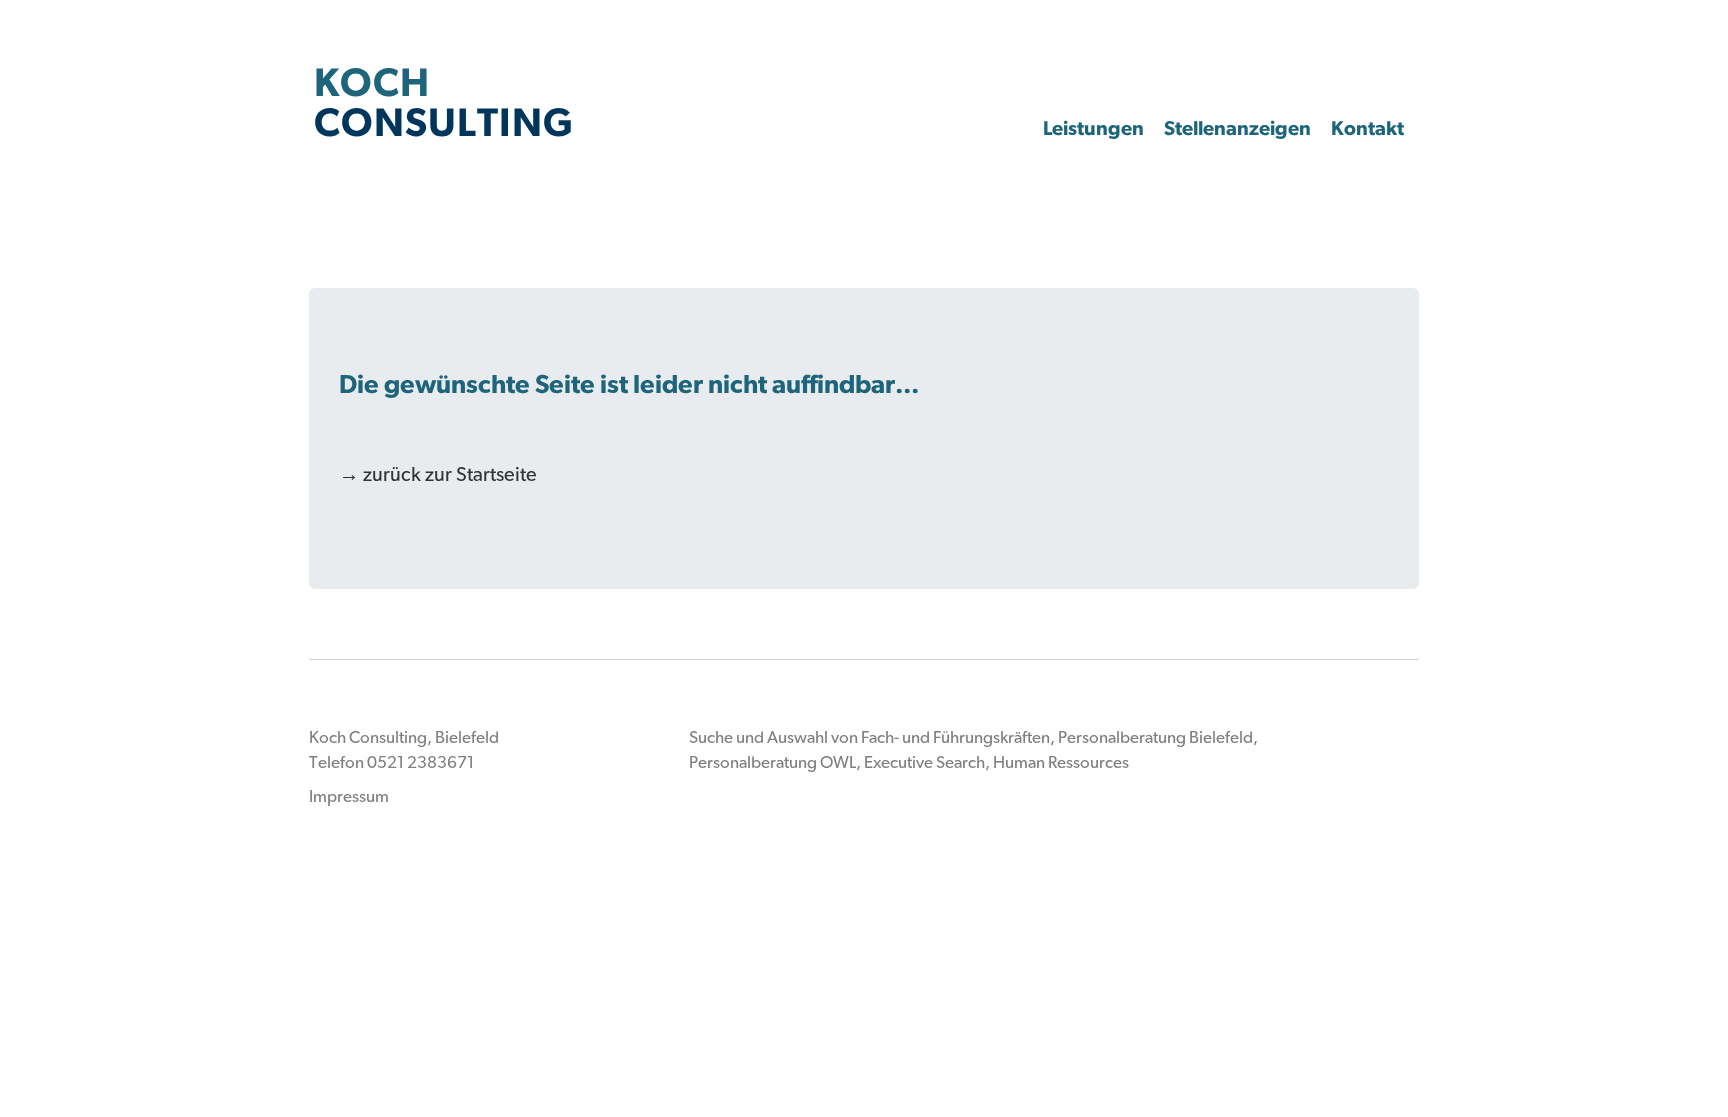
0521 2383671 (420, 762)
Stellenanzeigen (1237, 127)
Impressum (349, 796)
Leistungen (1093, 127)
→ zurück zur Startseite (438, 474)
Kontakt (1367, 127)
